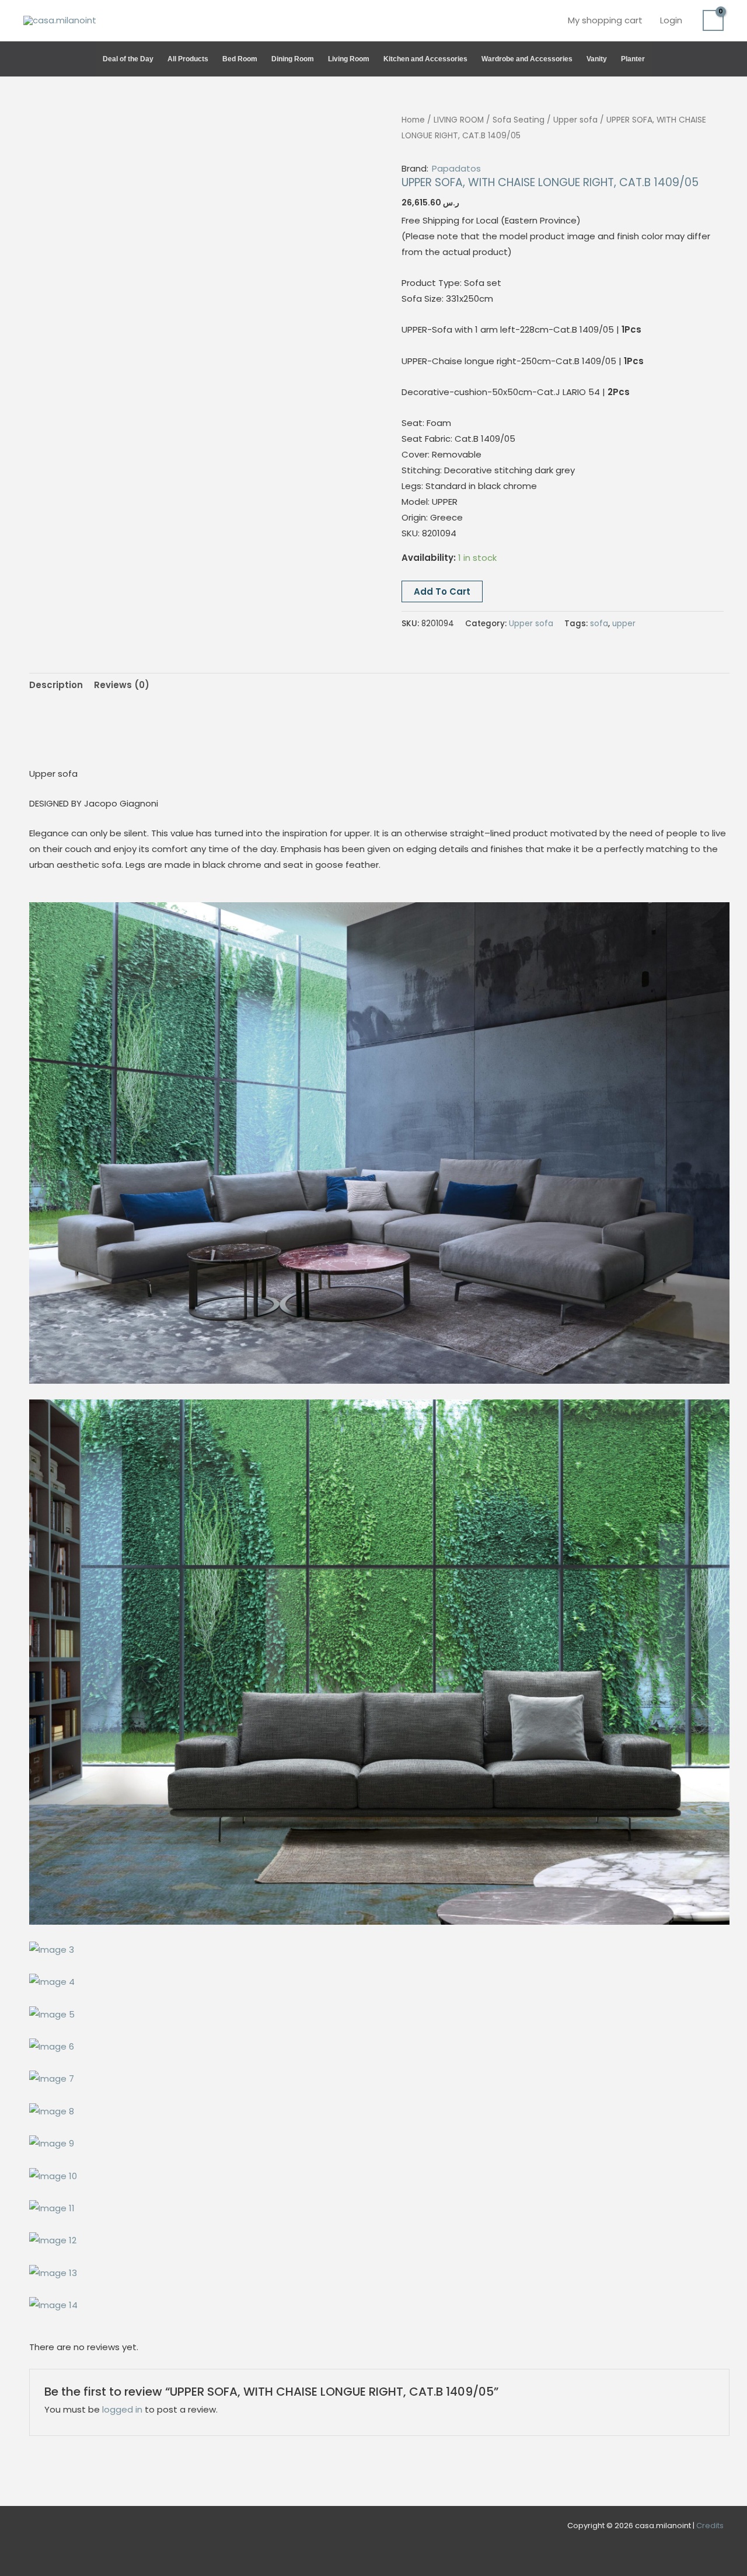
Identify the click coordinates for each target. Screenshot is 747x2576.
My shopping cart (605, 20)
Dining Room (293, 59)
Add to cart (442, 591)
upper (624, 624)
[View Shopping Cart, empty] (713, 20)
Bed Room (240, 59)
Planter (633, 59)
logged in (122, 2409)
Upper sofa (575, 120)
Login (671, 20)
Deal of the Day (128, 59)
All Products (188, 59)
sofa (599, 624)
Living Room (349, 59)
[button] (718, 59)
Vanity (597, 59)
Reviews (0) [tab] (122, 685)
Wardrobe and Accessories (527, 59)
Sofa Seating (519, 120)
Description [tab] (56, 685)
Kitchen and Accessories (425, 59)
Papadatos (456, 168)
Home (413, 120)
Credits (710, 2526)
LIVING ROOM (459, 120)
